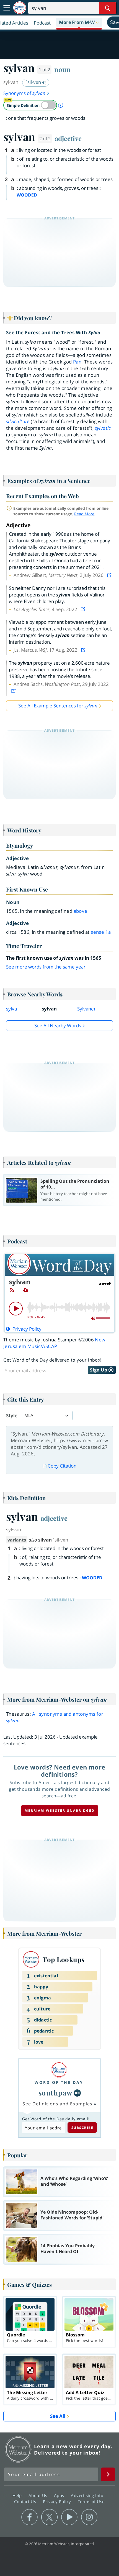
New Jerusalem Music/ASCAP (54, 1343)
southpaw (55, 2093)
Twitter (49, 2517)
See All (58, 2416)
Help (18, 2495)
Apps (60, 2495)
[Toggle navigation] (7, 8)
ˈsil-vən (34, 82)
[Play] (16, 1309)
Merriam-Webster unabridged (60, 1810)
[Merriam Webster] (59, 2070)
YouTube (69, 2517)
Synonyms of (24, 93)
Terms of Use (91, 2501)
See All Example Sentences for (58, 706)
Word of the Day (59, 2082)
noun (62, 69)
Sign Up (99, 1370)
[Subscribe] (12, 1290)
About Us (39, 2495)
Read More (84, 514)
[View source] (110, 575)
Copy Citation (62, 1466)
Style (12, 1416)
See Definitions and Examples (57, 2104)
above (81, 911)
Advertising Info (88, 2495)
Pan (77, 362)
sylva (11, 1009)
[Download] (26, 1290)
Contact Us (26, 2501)
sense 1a (101, 932)
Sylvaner (86, 1009)
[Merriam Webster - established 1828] (20, 8)
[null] (77, 2093)
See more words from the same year (46, 967)
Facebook (29, 2517)
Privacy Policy (58, 2501)
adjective (68, 138)
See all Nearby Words (58, 1026)
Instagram (89, 2517)
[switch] (30, 105)
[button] (79, 23)
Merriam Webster (18, 2449)
